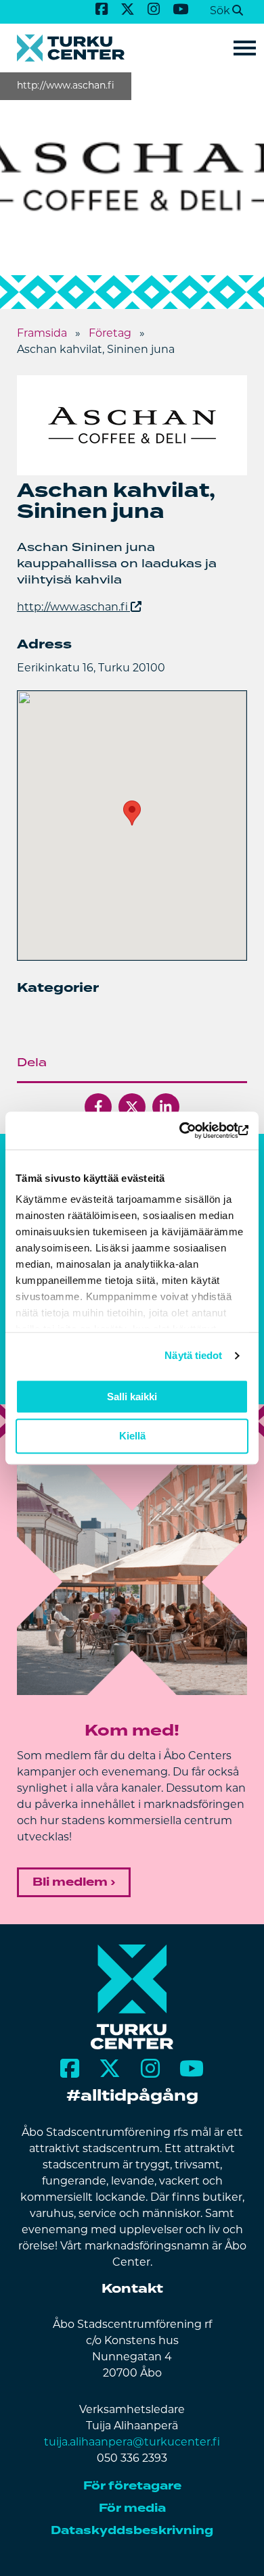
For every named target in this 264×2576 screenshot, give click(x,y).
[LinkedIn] (166, 1107)
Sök (220, 11)
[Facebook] (98, 1107)
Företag (110, 334)
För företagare (132, 2486)
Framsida (42, 334)
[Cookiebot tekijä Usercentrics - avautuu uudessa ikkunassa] (190, 1130)
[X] (132, 1107)
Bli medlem (70, 1882)
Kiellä (132, 1436)
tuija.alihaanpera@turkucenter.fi (132, 2443)
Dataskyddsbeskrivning (132, 2530)
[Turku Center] (132, 2047)
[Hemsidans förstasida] (132, 48)
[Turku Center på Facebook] (101, 10)
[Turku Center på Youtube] (181, 10)
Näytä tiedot (193, 1355)
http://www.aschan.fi (72, 608)
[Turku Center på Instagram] (153, 10)
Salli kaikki (132, 1397)
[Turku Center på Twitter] (127, 10)
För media (132, 2508)
